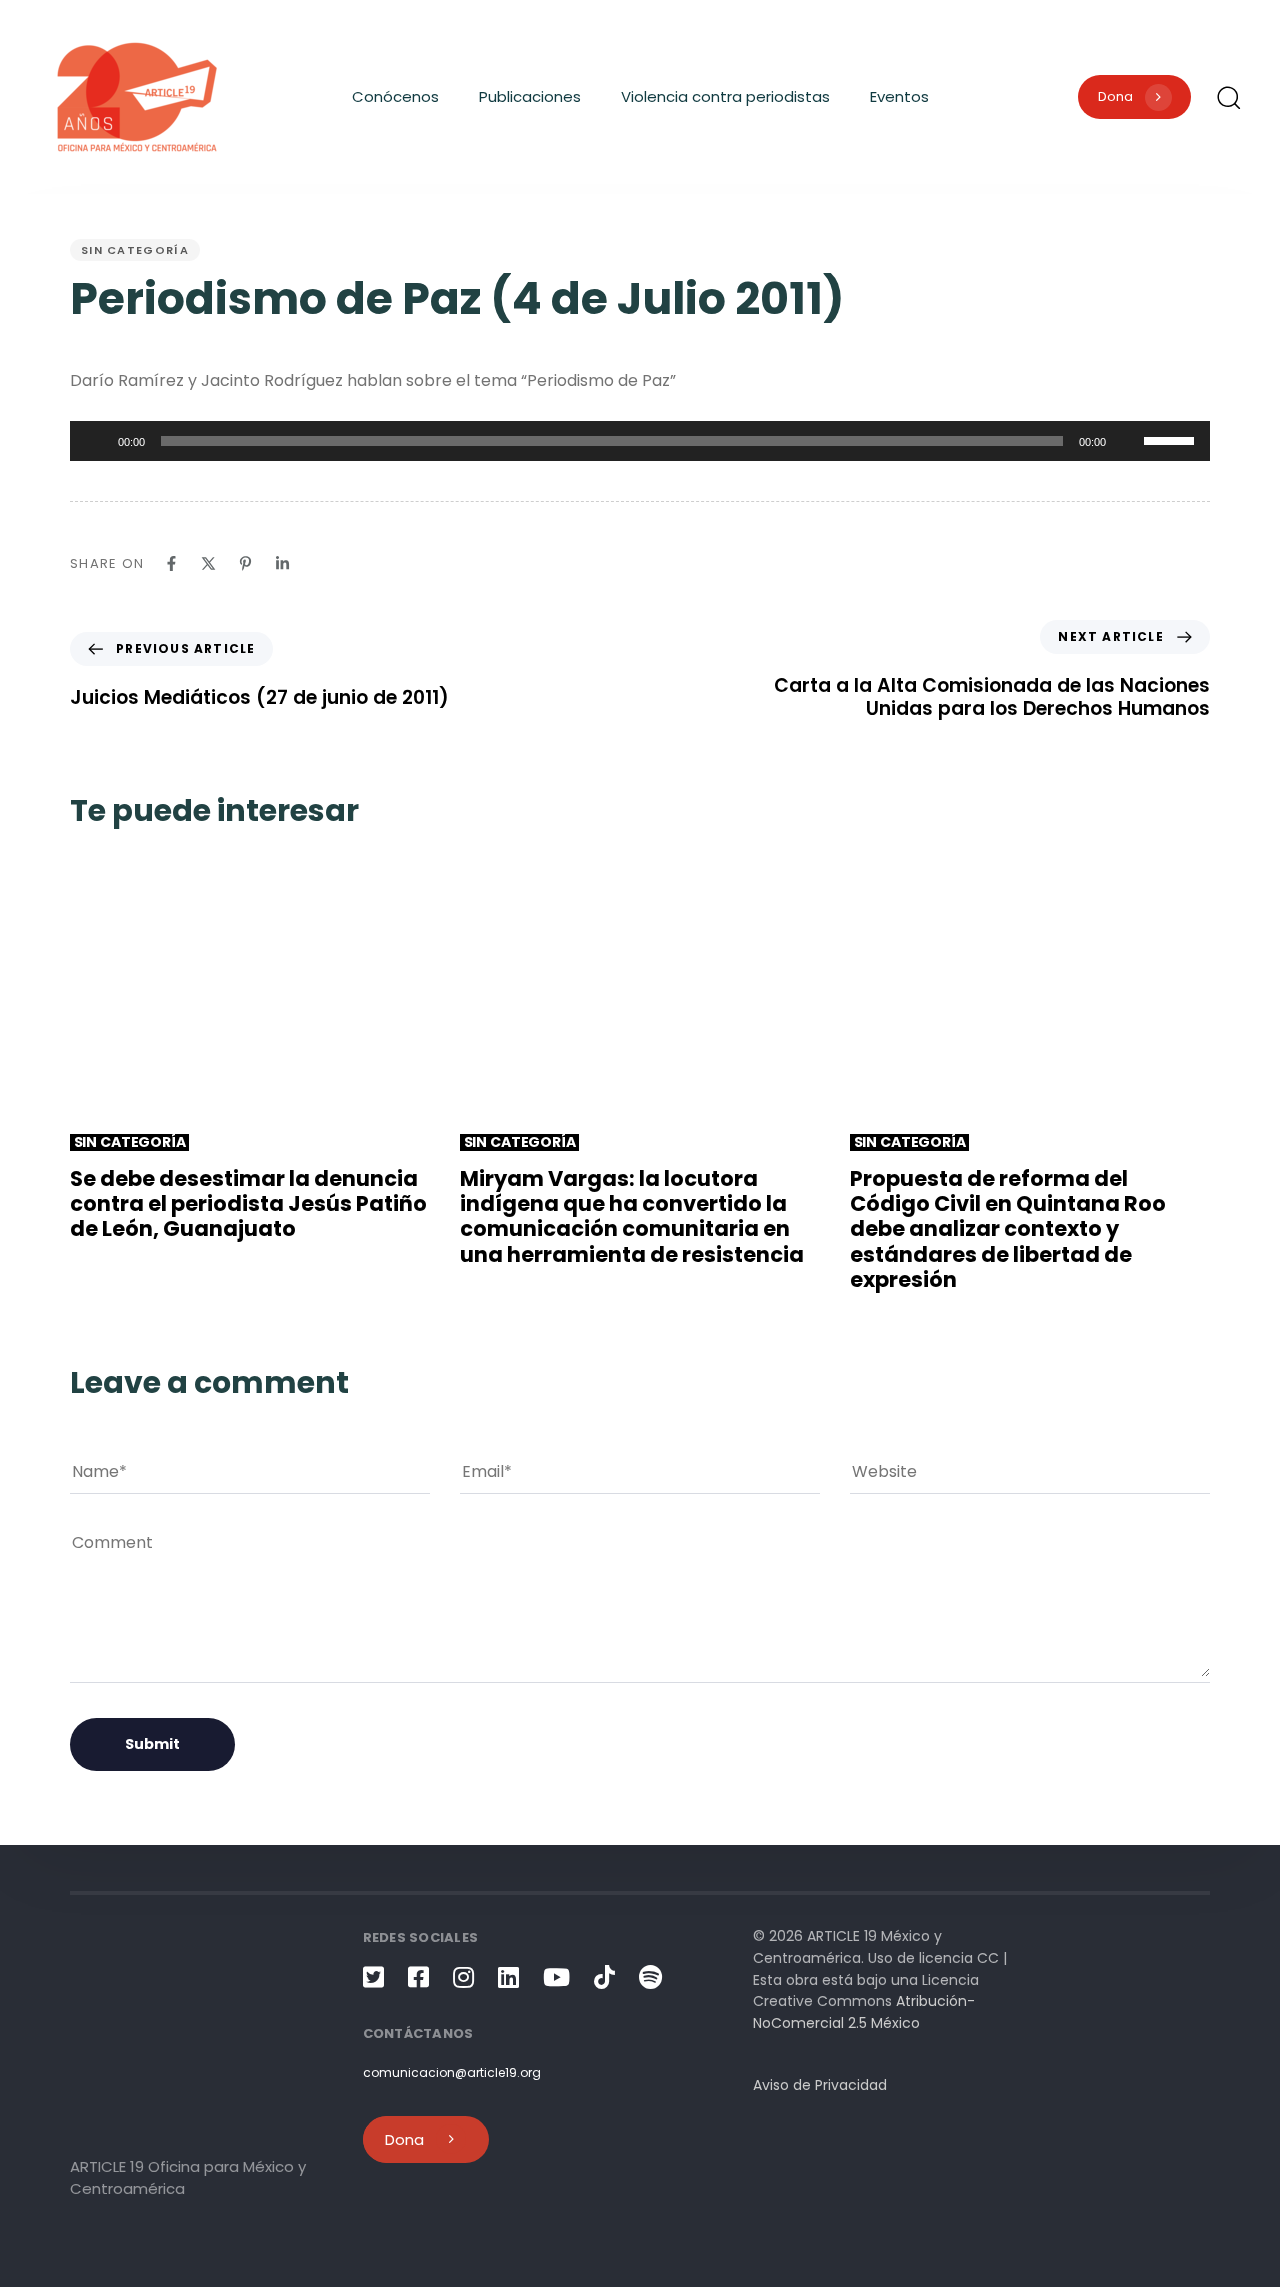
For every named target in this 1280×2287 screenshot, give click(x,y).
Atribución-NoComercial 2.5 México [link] (864, 2012)
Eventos (899, 96)
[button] (1228, 97)
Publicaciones (530, 96)
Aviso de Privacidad (820, 2085)
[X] (208, 563)
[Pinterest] (245, 563)
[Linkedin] (282, 563)
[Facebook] (171, 563)
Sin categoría (135, 250)
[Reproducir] (96, 441)
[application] (640, 441)
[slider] (1172, 439)
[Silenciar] (1128, 441)
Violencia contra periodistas (725, 96)
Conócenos (395, 96)
